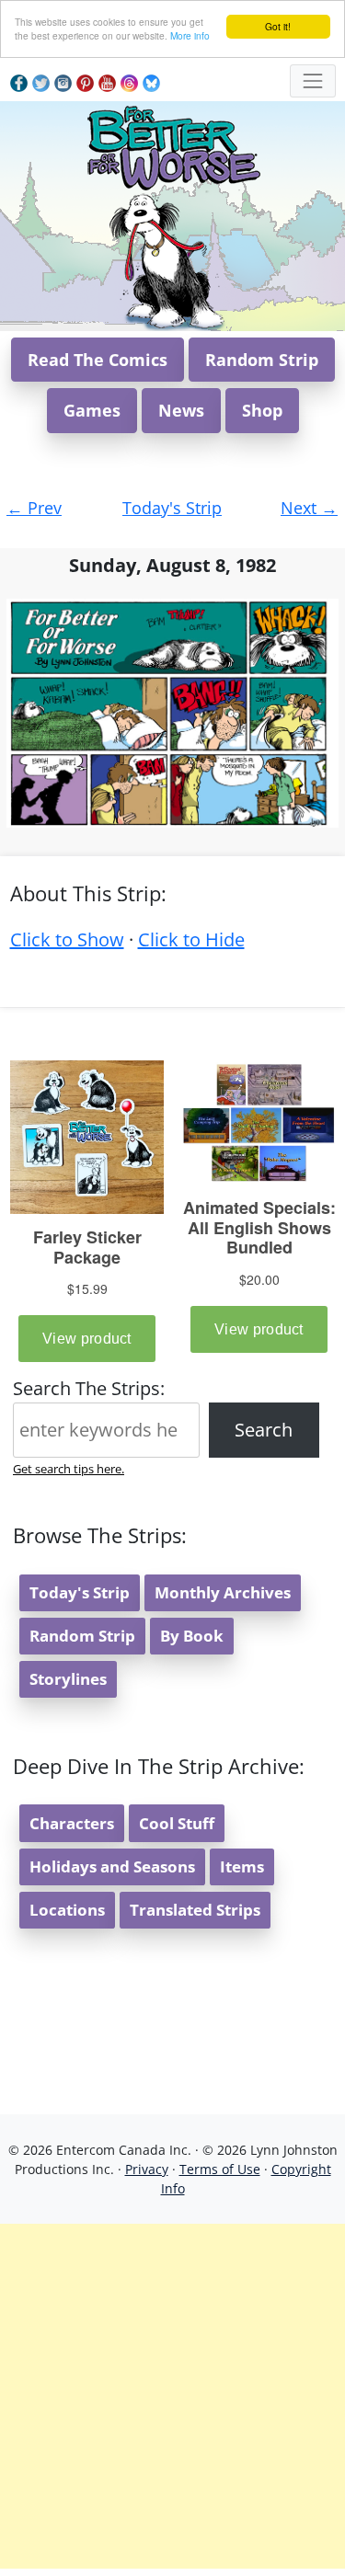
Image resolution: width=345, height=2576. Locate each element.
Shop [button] (262, 410)
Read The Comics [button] (98, 360)
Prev (34, 508)
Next (309, 508)
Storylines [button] (68, 1679)
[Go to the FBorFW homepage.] (172, 145)
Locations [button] (67, 1910)
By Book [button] (192, 1636)
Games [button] (92, 410)
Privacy (147, 2169)
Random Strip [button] (262, 360)
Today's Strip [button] (80, 1592)
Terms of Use (220, 2169)
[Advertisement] (172, 2396)
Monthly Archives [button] (223, 1592)
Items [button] (242, 1866)
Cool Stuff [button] (177, 1823)
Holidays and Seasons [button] (112, 1866)
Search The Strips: (89, 1388)
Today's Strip (172, 508)
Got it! (278, 26)
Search (264, 1430)
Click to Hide (191, 939)
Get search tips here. (69, 1469)
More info (190, 35)
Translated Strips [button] (195, 1910)
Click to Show (67, 939)
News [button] (181, 410)
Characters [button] (72, 1823)
